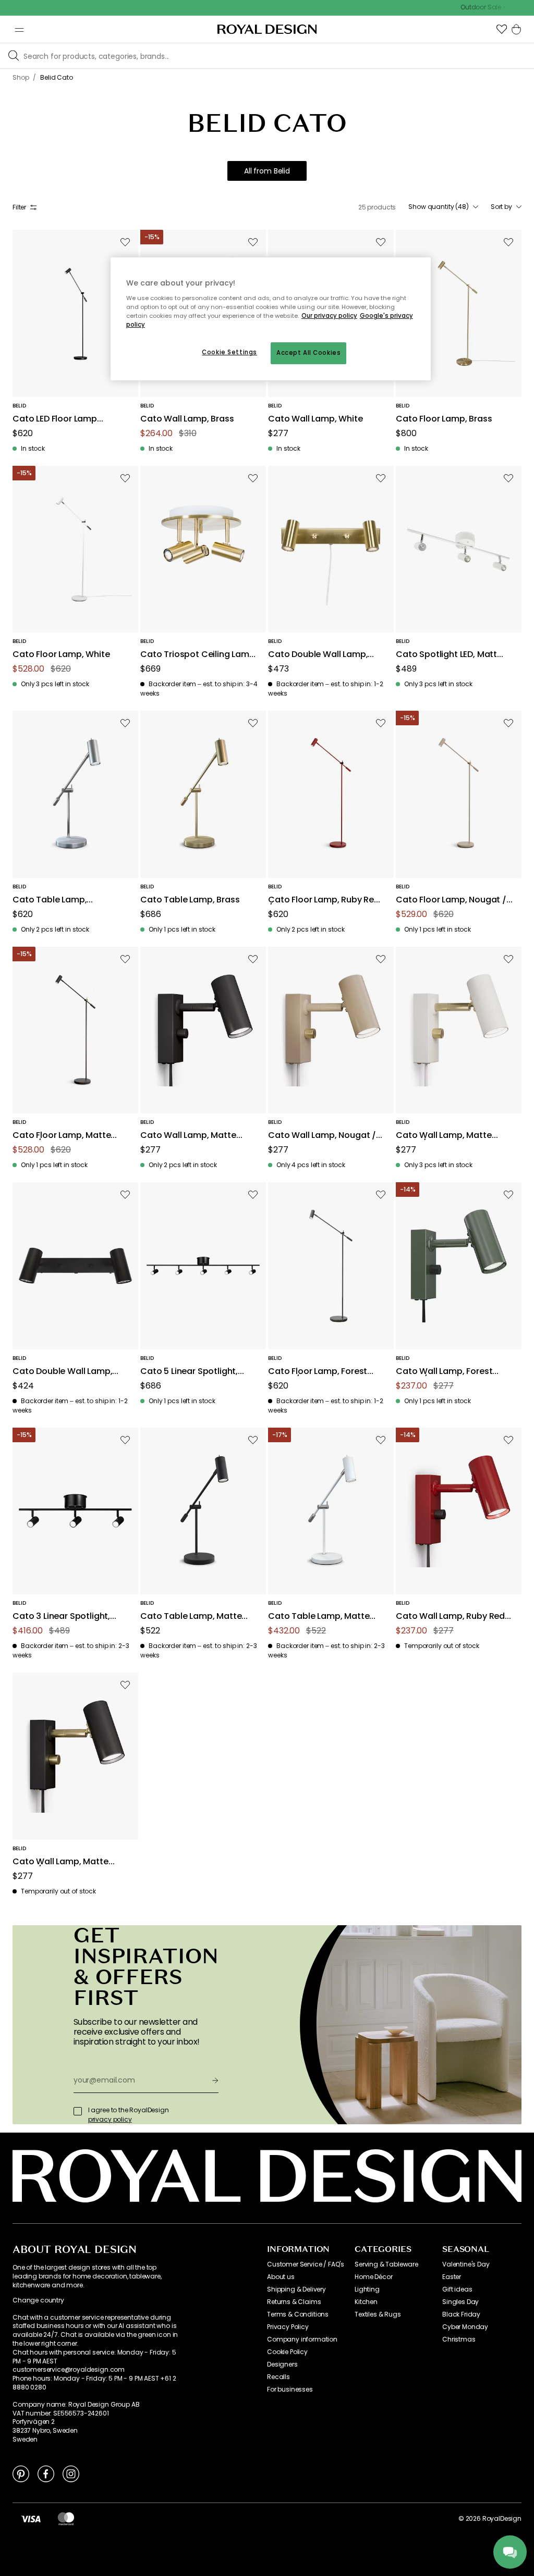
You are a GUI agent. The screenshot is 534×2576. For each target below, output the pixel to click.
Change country (38, 2300)
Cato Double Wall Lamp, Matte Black (62, 1372)
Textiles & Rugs (378, 2314)
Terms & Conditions (298, 2314)
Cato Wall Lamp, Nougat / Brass (322, 1136)
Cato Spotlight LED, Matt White (446, 655)
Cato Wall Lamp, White (315, 419)
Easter (452, 2277)
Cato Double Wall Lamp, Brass (318, 655)
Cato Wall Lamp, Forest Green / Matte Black (444, 1372)
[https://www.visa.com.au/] (31, 2519)
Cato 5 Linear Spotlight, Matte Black (189, 1372)
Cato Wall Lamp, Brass (187, 419)
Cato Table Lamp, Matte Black (191, 1617)
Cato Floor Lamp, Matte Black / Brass (62, 1136)
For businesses (290, 2389)
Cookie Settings (229, 352)
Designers (282, 2364)
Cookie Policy (287, 2352)
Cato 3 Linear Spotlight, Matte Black (61, 1617)
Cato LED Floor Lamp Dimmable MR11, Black (57, 419)
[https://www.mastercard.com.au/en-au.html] (66, 2519)
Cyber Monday (465, 2327)
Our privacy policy (329, 316)
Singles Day (460, 2302)
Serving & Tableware (386, 2264)
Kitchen (366, 2302)
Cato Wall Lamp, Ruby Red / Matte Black (453, 1617)
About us (281, 2277)
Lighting (367, 2289)
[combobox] (443, 207)
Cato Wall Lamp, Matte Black (188, 1136)
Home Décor (373, 2277)
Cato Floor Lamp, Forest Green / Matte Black (318, 1372)
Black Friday (461, 2314)
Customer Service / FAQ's (306, 2264)
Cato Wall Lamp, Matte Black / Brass (60, 1862)
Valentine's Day (466, 2264)
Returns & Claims (294, 2302)
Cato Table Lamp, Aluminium (50, 900)
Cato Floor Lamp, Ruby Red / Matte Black (324, 900)
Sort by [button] (501, 207)
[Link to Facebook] (46, 2473)
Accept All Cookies (308, 353)
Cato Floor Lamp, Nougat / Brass (451, 900)
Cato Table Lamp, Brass (190, 900)
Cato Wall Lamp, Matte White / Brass (444, 1136)
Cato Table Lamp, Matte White (319, 1617)
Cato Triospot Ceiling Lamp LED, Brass (198, 655)
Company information (302, 2339)
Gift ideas (457, 2289)
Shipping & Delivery (296, 2289)
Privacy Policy (288, 2327)
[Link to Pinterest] (21, 2473)
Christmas (459, 2339)
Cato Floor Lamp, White (61, 655)
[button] (502, 29)
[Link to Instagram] (71, 2473)
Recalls (278, 2377)
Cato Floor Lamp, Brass (444, 419)
